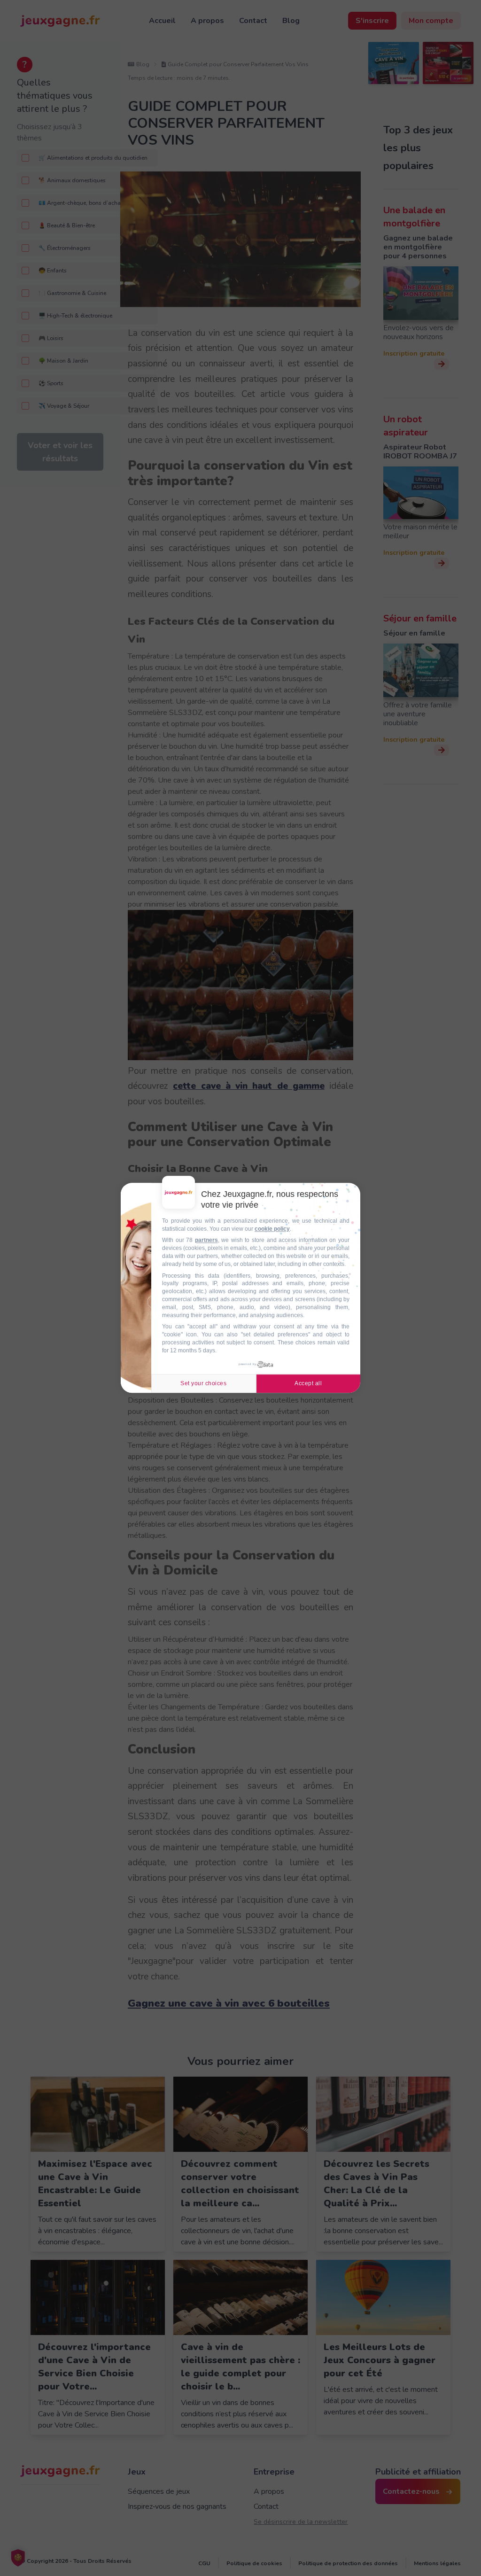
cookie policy (272, 1229)
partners (206, 1241)
